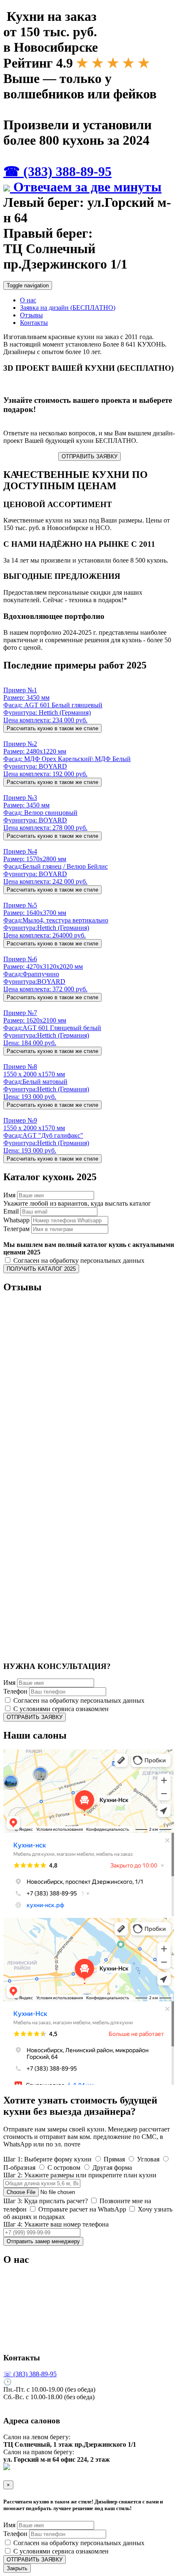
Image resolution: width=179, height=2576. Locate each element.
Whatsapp (16, 1220)
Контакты (34, 323)
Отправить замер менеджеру (43, 2241)
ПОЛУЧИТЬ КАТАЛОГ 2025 (41, 1269)
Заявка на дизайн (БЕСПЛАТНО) (68, 308)
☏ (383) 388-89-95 (30, 2374)
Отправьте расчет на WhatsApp (81, 2209)
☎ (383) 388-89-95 (57, 171)
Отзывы (31, 315)
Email (11, 1211)
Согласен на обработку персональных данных (78, 1260)
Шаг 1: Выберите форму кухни (47, 2159)
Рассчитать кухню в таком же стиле (52, 728)
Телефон (15, 1691)
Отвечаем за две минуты (86, 187)
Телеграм (16, 1229)
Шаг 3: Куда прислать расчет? (46, 2201)
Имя (9, 1195)
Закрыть (17, 2568)
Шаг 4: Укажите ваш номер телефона (56, 2224)
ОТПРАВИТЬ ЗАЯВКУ (89, 456)
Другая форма (111, 2168)
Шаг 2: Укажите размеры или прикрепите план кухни (80, 2175)
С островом (63, 2168)
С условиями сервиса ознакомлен (60, 1709)
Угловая (147, 2159)
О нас (28, 300)
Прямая (113, 2159)
